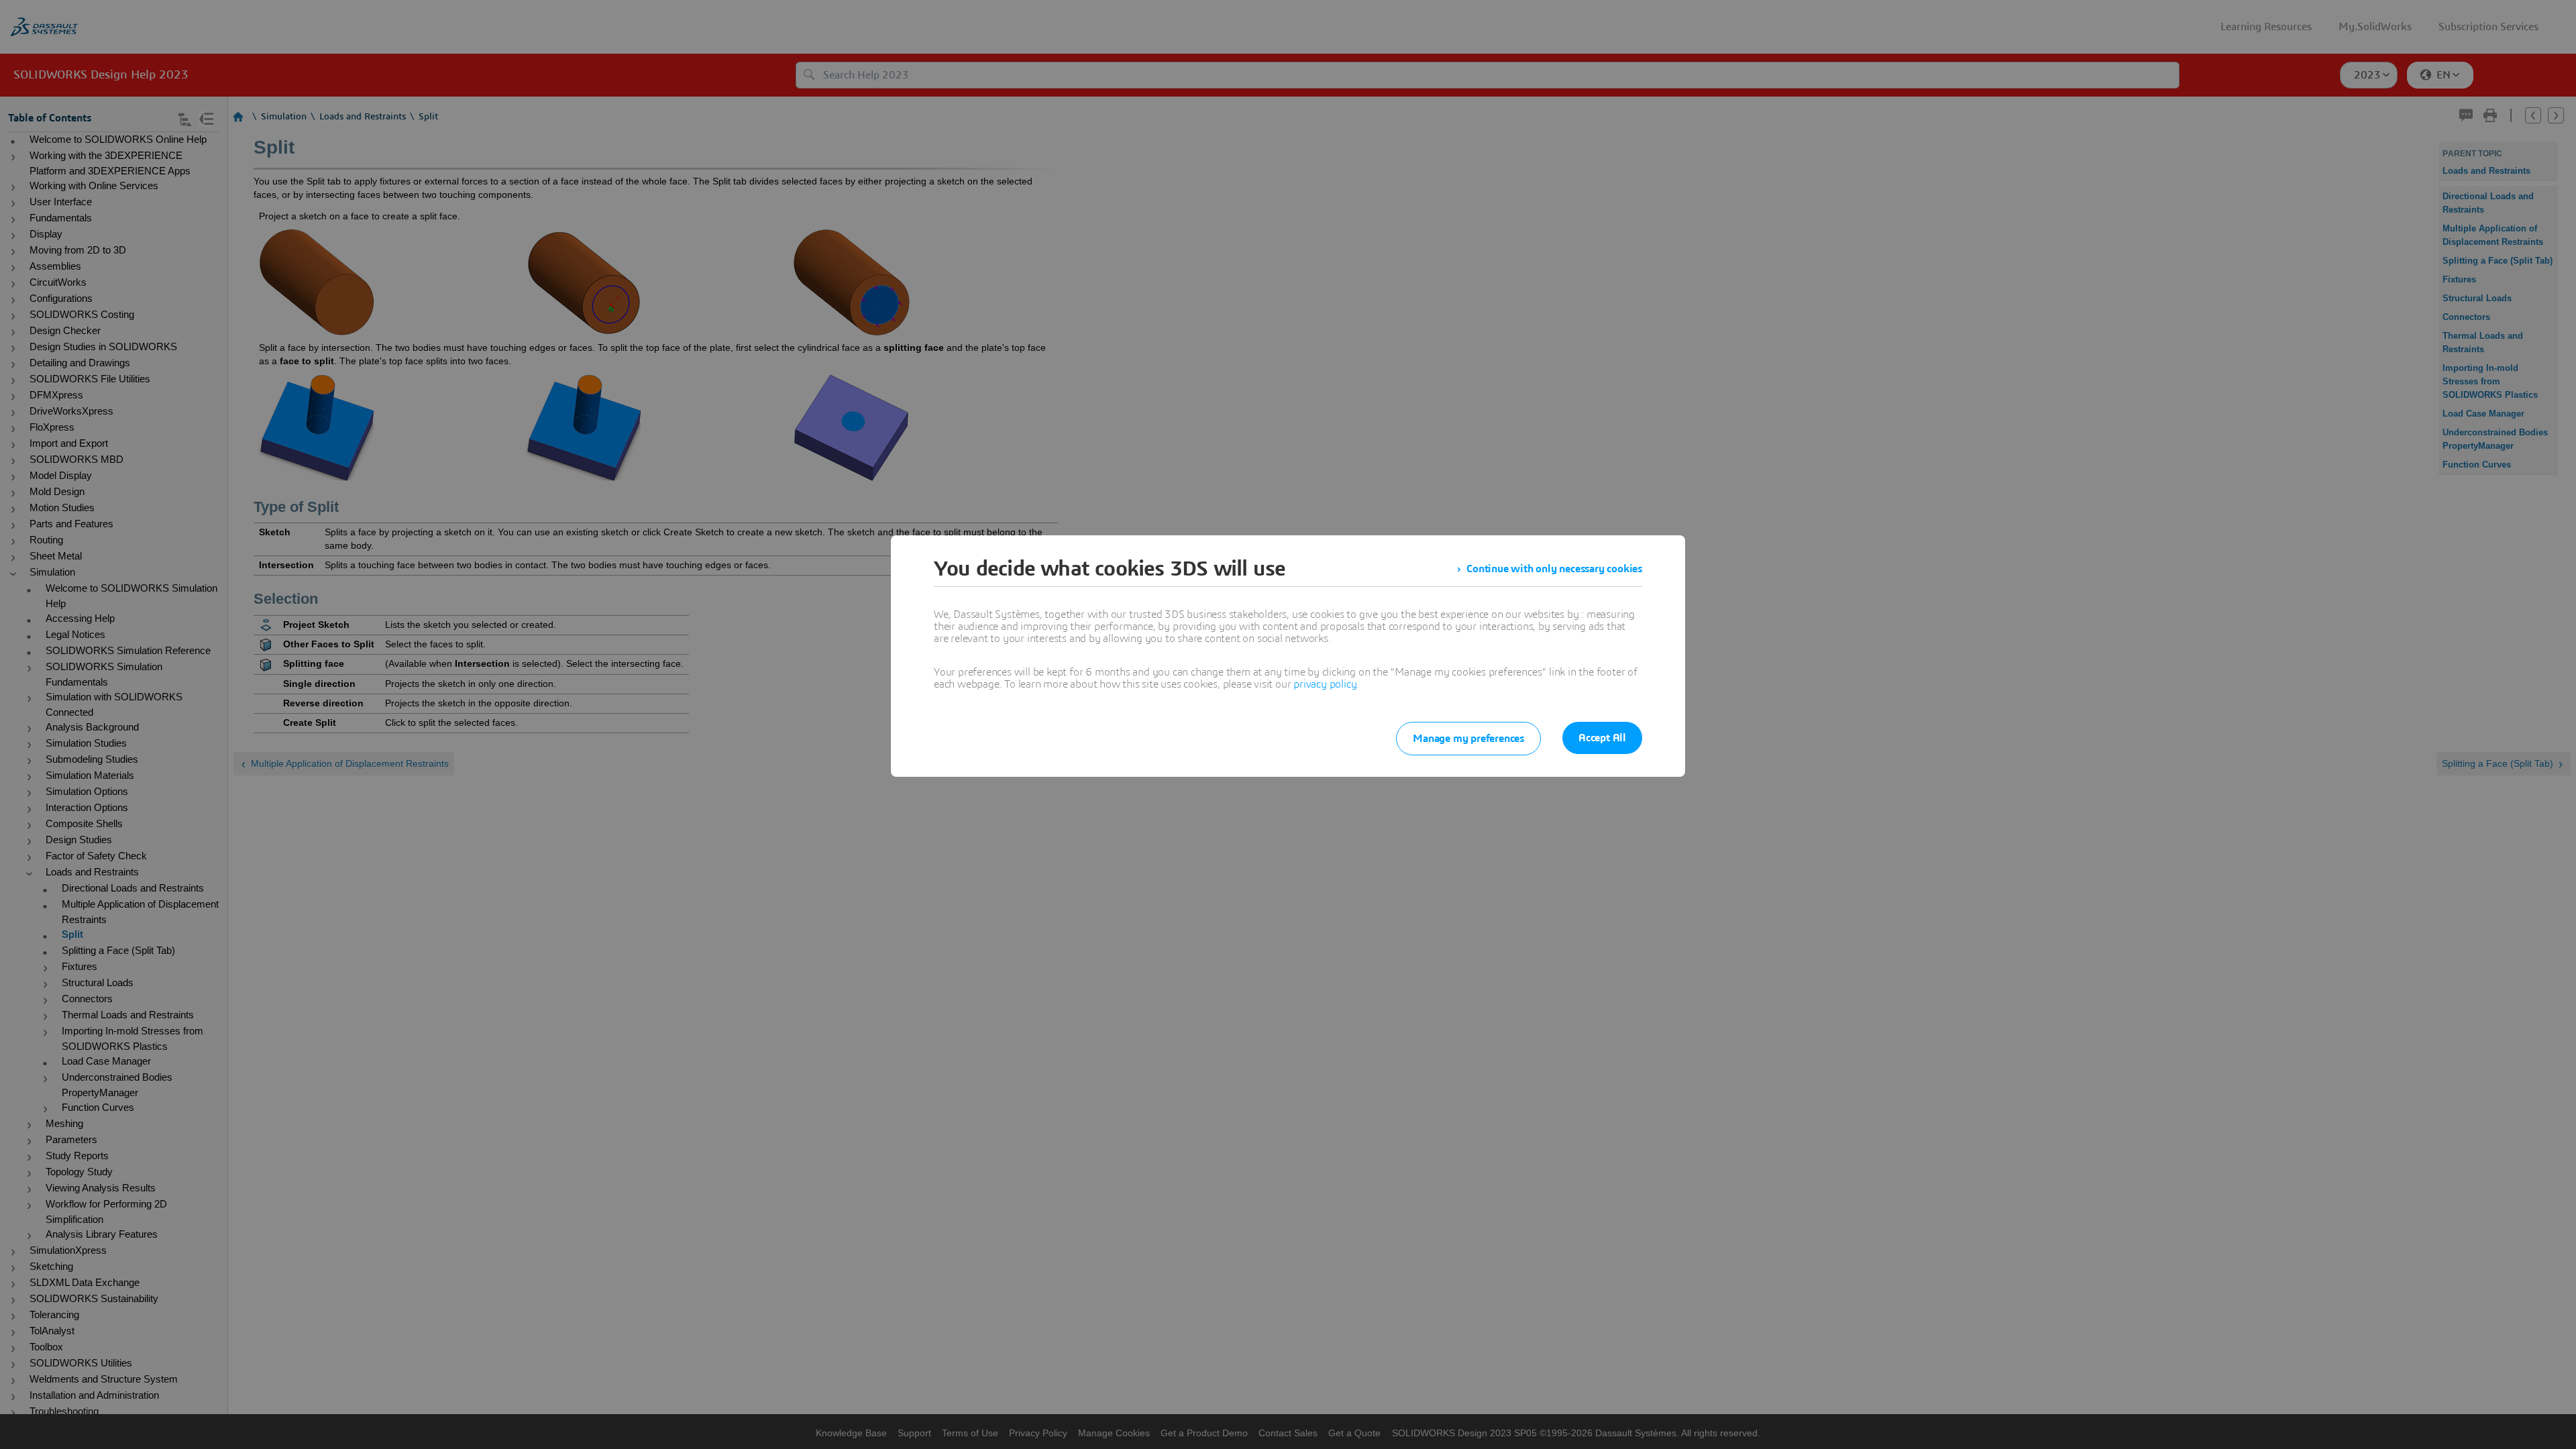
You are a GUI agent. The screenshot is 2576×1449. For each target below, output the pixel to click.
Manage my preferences (1468, 739)
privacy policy (1325, 684)
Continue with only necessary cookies (1554, 569)
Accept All (1602, 738)
